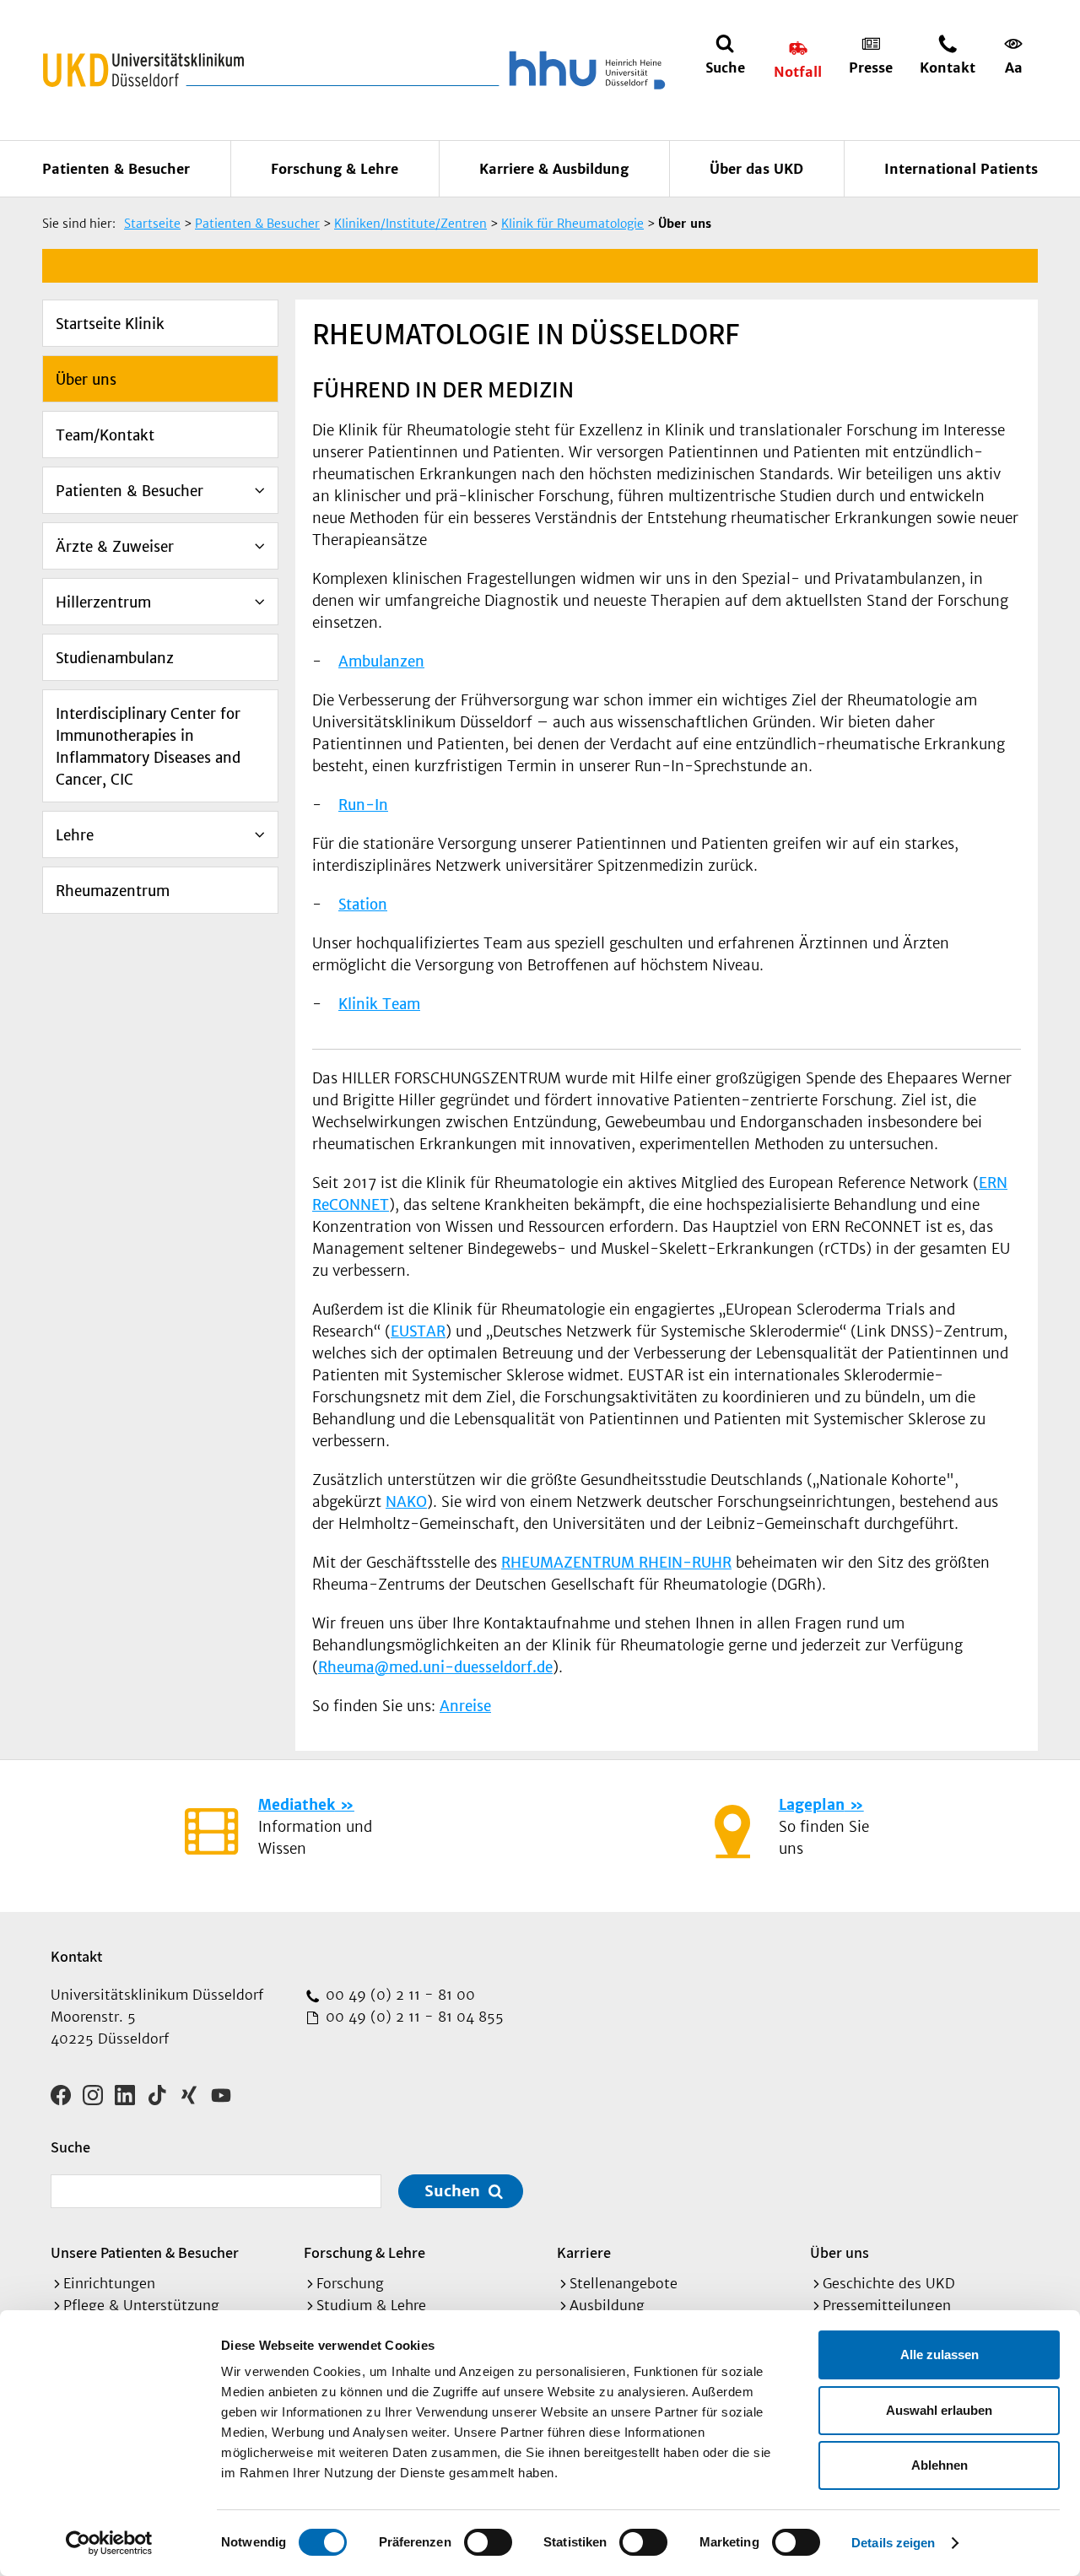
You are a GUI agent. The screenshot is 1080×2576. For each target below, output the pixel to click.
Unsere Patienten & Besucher (145, 2252)
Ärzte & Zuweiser (115, 547)
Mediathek (297, 1805)
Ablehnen (940, 2465)
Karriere (584, 2252)
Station (363, 905)
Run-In (363, 805)
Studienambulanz (115, 658)
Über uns (86, 380)
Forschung (350, 2283)
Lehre (75, 835)
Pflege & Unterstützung (141, 2305)
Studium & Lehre (371, 2305)
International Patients (961, 169)
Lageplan (812, 1805)
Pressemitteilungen (887, 2305)
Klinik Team (379, 1004)
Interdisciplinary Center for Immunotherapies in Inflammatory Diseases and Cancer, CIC (148, 747)
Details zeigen (893, 2543)
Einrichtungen (109, 2283)
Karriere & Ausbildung (554, 169)
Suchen (452, 2191)
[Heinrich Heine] (584, 70)
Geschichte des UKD (889, 2283)
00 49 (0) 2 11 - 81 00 (398, 1995)
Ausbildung (607, 2305)
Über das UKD (756, 169)
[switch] (488, 2542)
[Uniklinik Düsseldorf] (143, 70)
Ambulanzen (381, 662)
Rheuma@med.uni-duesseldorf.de (435, 1667)
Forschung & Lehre (335, 169)
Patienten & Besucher (116, 169)
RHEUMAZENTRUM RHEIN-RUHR (616, 1563)
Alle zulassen (940, 2355)
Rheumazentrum (113, 891)
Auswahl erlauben (939, 2410)
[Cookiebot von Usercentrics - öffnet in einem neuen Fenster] (109, 2543)
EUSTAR (418, 1331)
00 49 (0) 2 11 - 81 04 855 (413, 2017)
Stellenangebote (624, 2283)
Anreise (465, 1706)
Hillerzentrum (103, 602)
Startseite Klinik (110, 324)
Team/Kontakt (105, 435)
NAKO (406, 1502)
